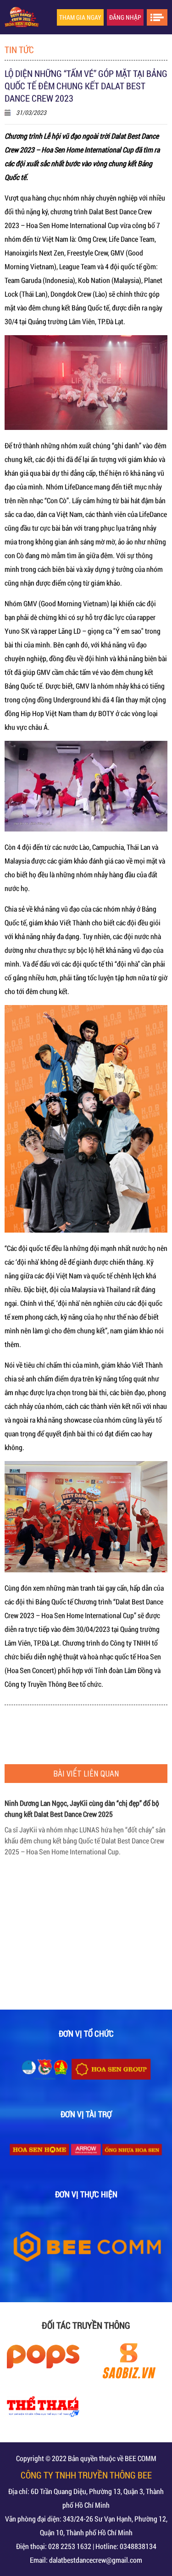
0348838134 (138, 2546)
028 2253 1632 (70, 2546)
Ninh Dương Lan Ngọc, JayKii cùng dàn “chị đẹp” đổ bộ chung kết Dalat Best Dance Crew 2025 (82, 1911)
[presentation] (16, 1892)
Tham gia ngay (80, 17)
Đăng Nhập (125, 17)
